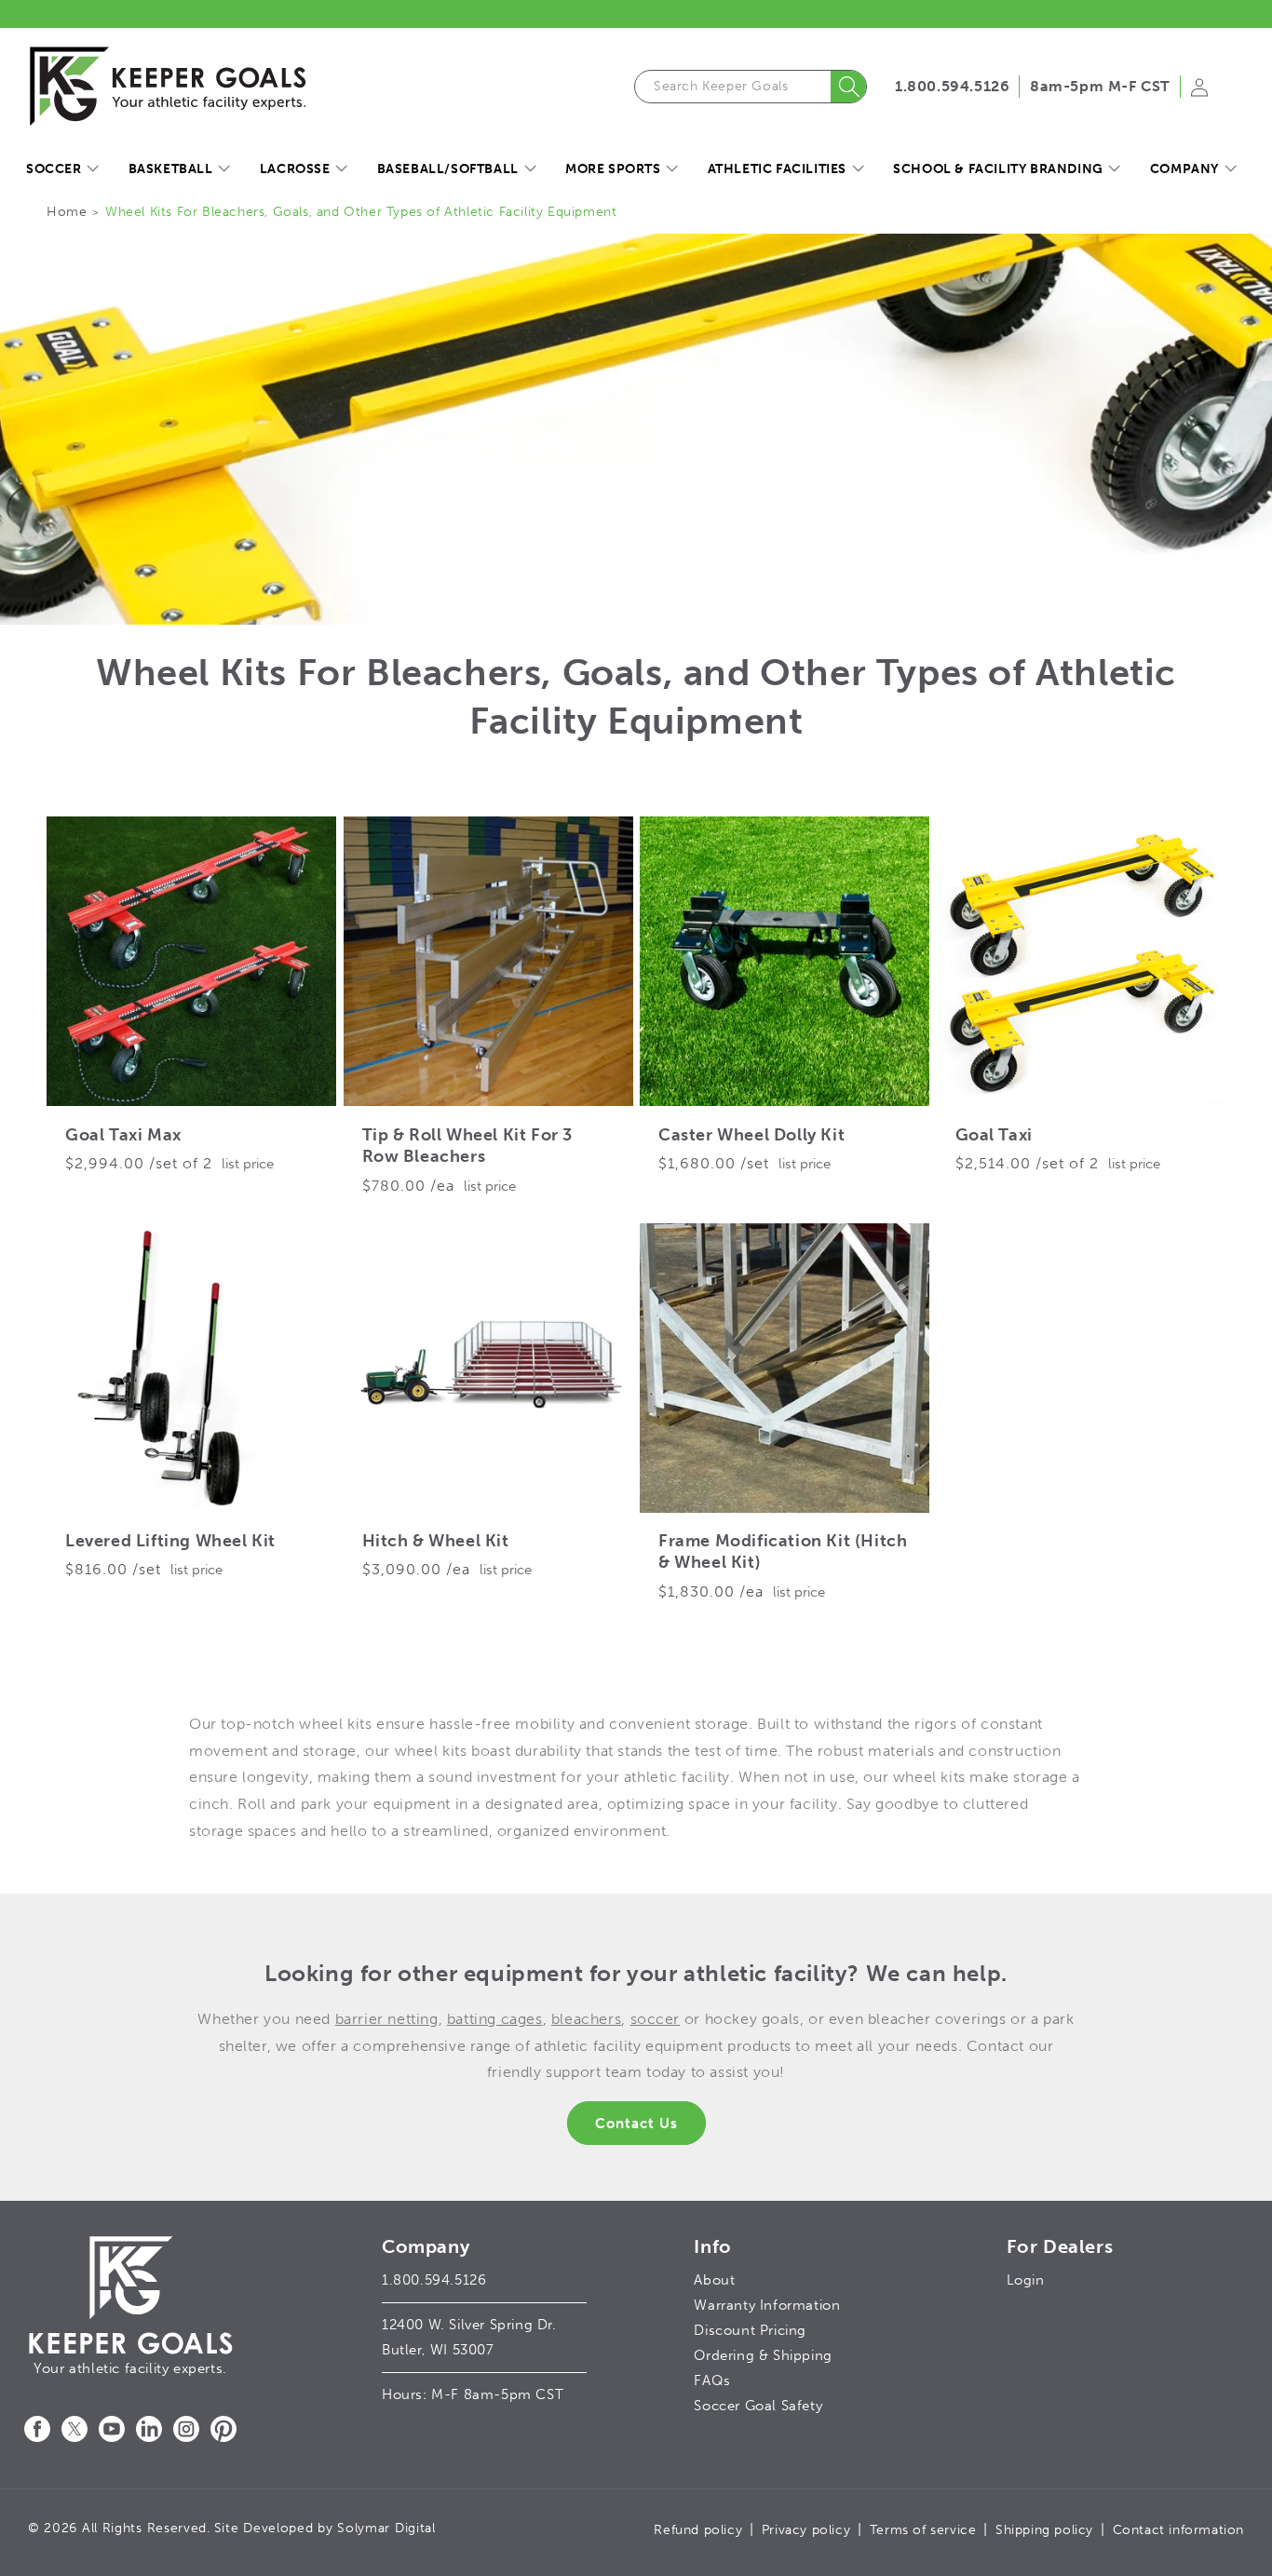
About (714, 2280)
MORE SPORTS (613, 169)
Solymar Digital (386, 2528)
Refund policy (698, 2530)
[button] (62, 169)
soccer (656, 2019)
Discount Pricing (750, 2330)
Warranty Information (767, 2305)
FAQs (712, 2380)
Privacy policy (806, 2530)
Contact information (1178, 2530)
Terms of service (923, 2530)
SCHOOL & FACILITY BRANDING (998, 169)
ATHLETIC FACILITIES (777, 169)
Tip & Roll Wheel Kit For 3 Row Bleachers (468, 1146)
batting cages (495, 2019)
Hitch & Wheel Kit (436, 1541)
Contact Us (636, 2124)
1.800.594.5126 (952, 86)
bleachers (586, 2019)
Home (67, 212)
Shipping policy (1044, 2530)
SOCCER (54, 169)
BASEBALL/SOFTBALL (448, 169)
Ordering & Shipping (763, 2355)
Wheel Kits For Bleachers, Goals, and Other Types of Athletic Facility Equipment (361, 212)
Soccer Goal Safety (758, 2406)
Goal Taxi (994, 1135)
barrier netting (387, 2019)
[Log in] (1199, 93)
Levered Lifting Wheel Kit (170, 1541)
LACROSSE (295, 169)
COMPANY (1184, 169)
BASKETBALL (171, 169)
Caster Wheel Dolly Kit (751, 1135)
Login (1026, 2280)
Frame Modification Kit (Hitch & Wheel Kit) (783, 1551)
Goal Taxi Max (123, 1135)
